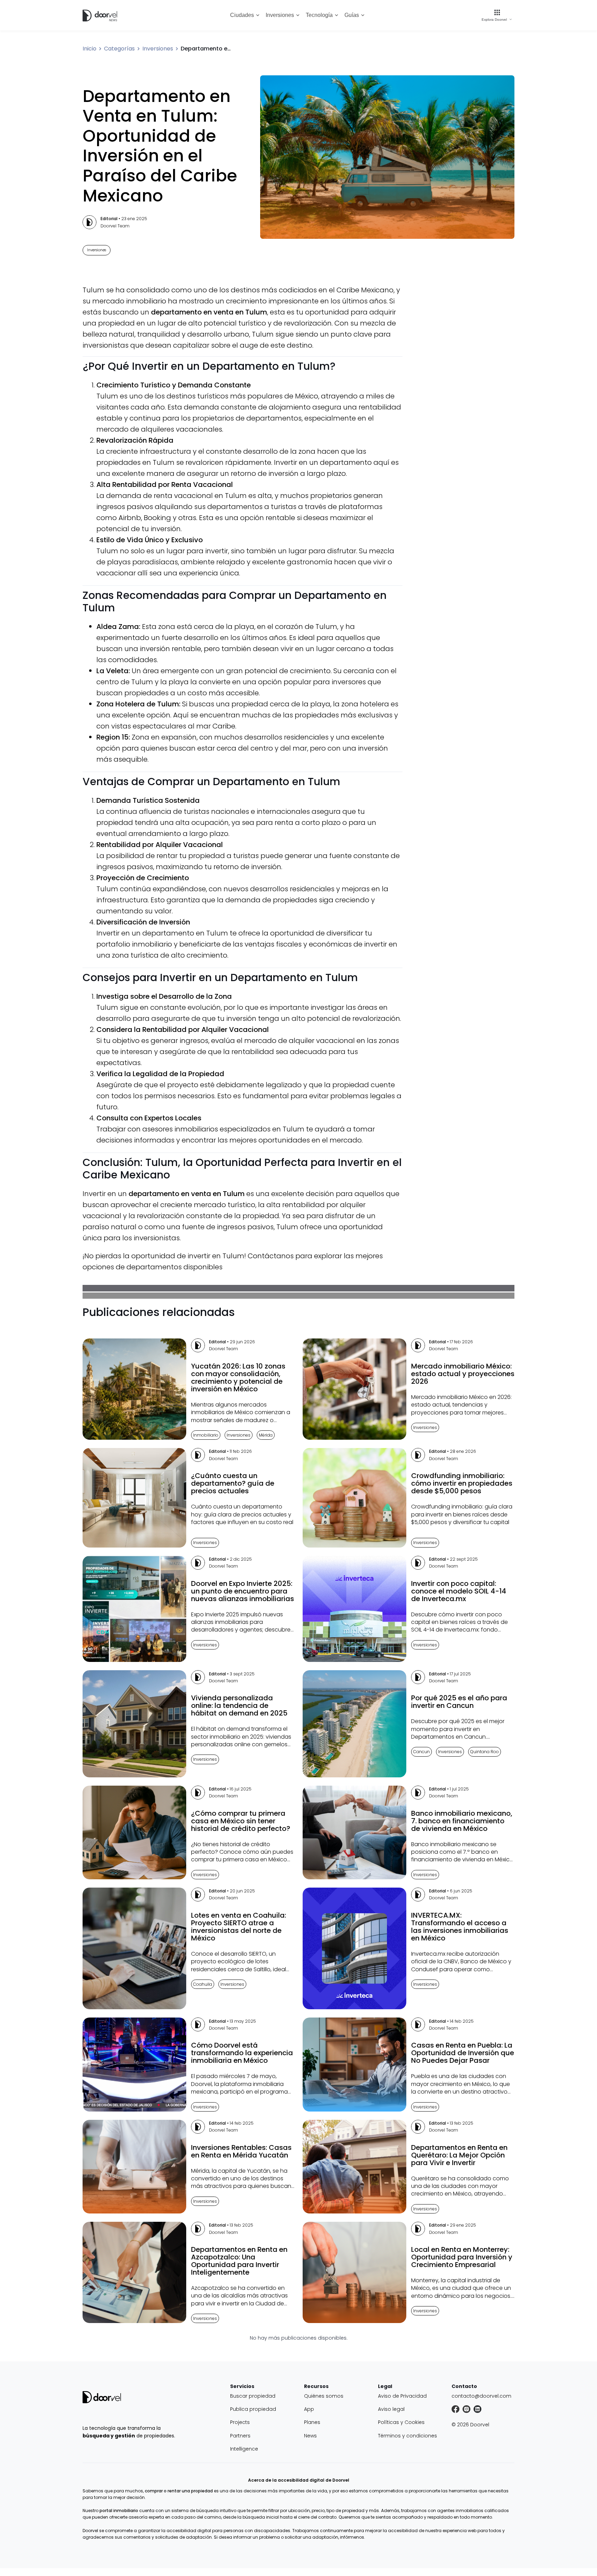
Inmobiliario (206, 1435)
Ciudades (242, 15)
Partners (240, 2436)
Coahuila (203, 1984)
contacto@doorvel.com (481, 2396)
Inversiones (280, 15)
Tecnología (319, 15)
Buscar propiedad (253, 2396)
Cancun (421, 1752)
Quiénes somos (324, 2396)
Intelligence (244, 2449)
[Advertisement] (463, 387)
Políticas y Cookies (401, 2422)
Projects (240, 2422)
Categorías (119, 49)
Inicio (89, 49)
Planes (312, 2422)
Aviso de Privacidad (402, 2396)
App (309, 2409)
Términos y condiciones (408, 2436)
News (310, 2436)
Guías (352, 15)
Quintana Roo (485, 1752)
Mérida (266, 1435)
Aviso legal (391, 2409)
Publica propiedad (253, 2409)
